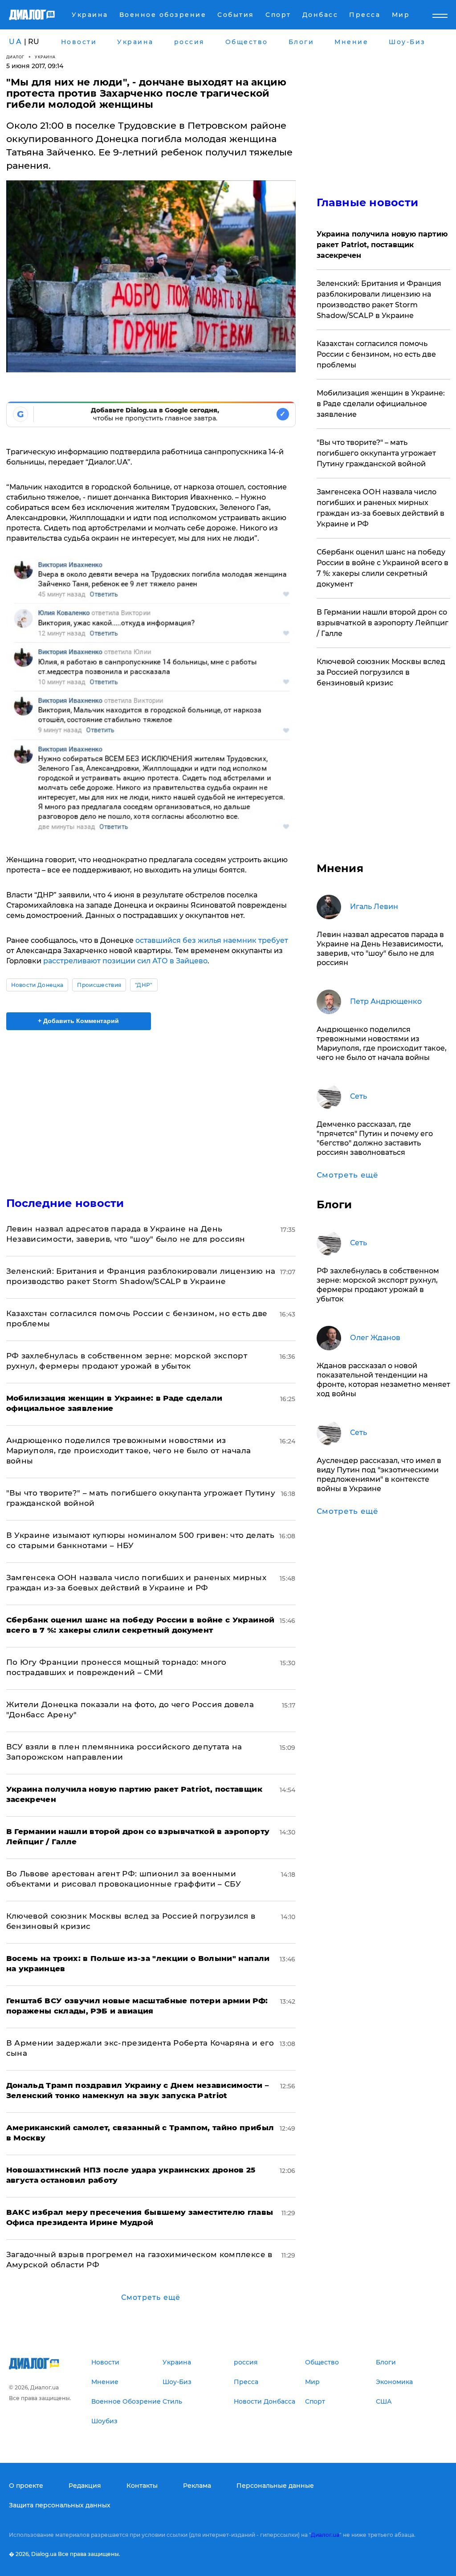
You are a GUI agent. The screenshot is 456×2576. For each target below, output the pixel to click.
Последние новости (65, 1203)
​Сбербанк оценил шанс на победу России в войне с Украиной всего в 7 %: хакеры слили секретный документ (383, 568)
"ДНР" (144, 985)
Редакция (85, 2486)
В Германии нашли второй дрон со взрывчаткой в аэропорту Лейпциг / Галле (383, 623)
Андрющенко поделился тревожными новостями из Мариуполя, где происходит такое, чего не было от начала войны (129, 1451)
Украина (45, 57)
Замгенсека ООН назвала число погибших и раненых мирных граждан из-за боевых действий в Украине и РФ (381, 508)
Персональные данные (275, 2486)
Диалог (15, 57)
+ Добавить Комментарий (78, 1021)
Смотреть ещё (151, 2297)
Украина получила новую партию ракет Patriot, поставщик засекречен (382, 245)
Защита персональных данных (60, 2505)
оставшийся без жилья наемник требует (212, 940)
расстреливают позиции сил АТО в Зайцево (125, 961)
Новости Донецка (37, 985)
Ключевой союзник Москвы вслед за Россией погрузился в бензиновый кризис (381, 672)
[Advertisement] (151, 1108)
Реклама (197, 2486)
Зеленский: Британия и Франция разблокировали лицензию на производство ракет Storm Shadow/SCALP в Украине (379, 300)
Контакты (142, 2486)
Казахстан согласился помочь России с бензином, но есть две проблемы (376, 354)
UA (16, 42)
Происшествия (99, 985)
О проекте (26, 2486)
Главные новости (368, 202)
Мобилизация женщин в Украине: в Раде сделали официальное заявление (381, 404)
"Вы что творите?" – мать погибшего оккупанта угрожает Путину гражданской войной (376, 453)
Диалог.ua (325, 2535)
